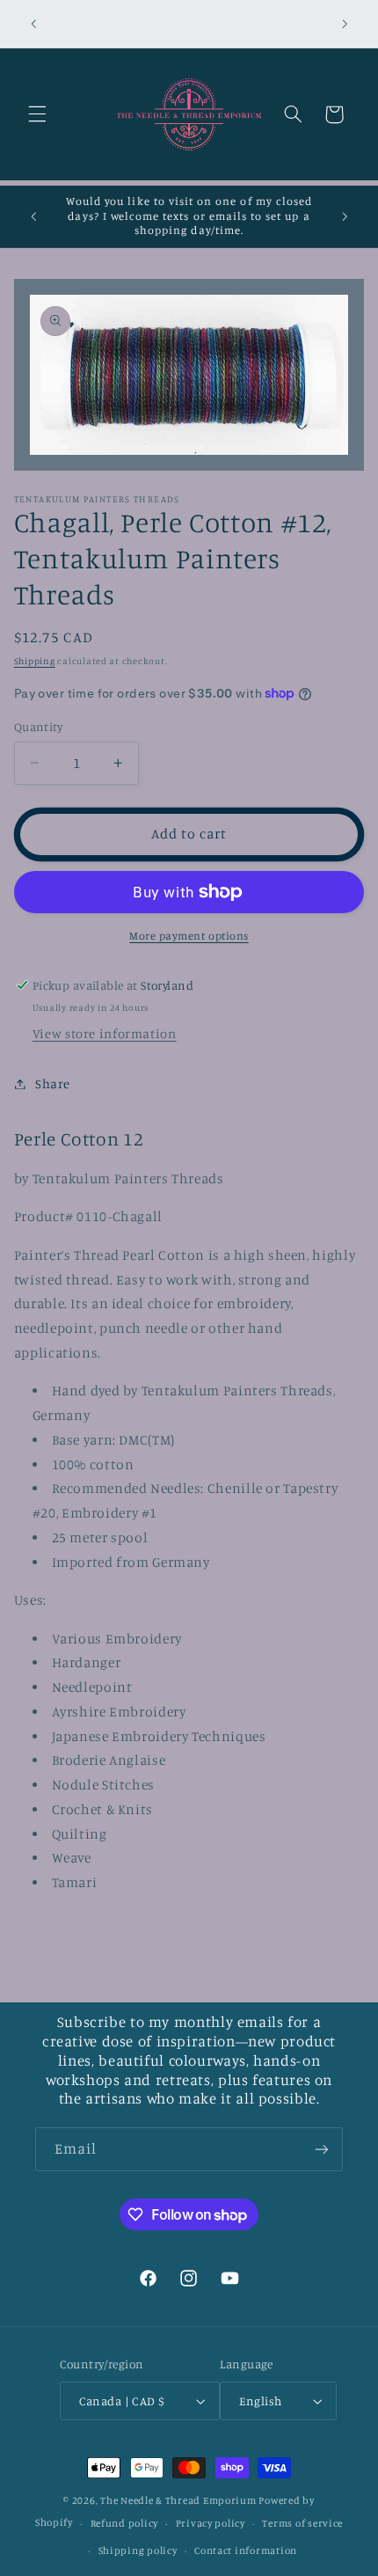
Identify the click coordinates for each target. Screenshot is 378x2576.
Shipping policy (138, 2550)
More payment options (189, 936)
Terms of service (302, 2523)
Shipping (35, 661)
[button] (37, 114)
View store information (105, 1033)
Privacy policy (211, 2523)
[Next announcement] (345, 24)
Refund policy (125, 2523)
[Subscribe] (322, 2149)
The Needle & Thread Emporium (178, 2500)
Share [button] (53, 1083)
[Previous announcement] (33, 24)
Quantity (38, 727)
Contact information (246, 2550)
